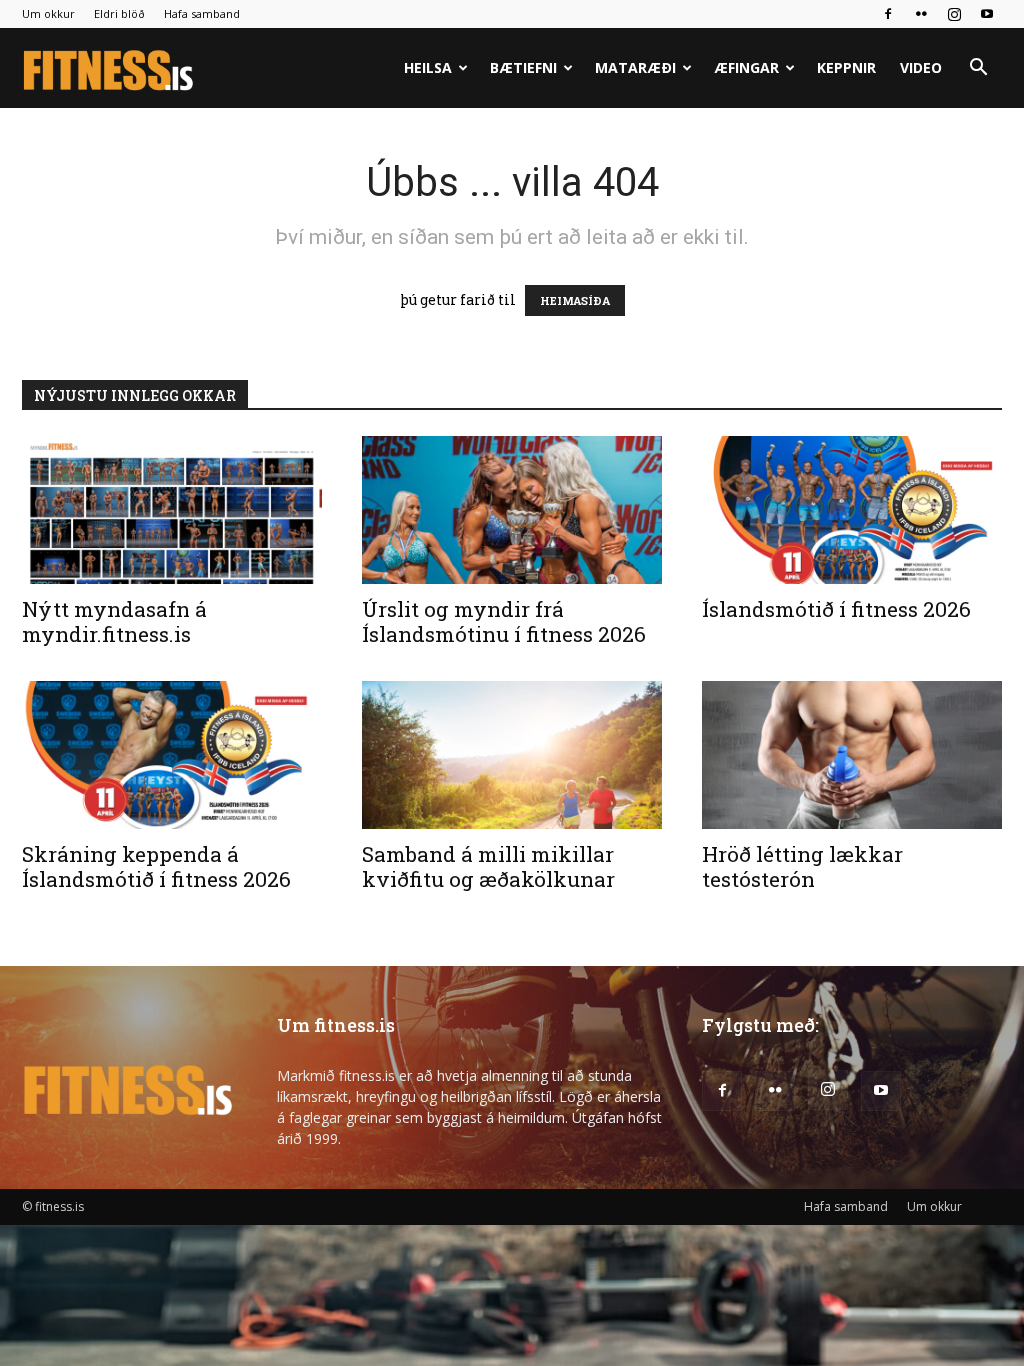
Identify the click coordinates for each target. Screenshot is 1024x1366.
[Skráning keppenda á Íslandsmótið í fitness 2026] (172, 755)
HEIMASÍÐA (575, 300)
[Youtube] (987, 14)
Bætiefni (523, 67)
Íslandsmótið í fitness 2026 (836, 609)
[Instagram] (954, 14)
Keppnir (846, 67)
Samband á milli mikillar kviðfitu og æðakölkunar (488, 866)
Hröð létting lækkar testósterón (802, 866)
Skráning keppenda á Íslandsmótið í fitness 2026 (156, 866)
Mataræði (635, 67)
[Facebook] (888, 14)
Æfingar (746, 67)
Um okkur (48, 13)
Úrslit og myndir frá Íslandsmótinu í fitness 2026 (504, 621)
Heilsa (428, 67)
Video (921, 67)
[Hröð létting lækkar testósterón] (852, 755)
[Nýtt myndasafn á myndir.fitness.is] (172, 510)
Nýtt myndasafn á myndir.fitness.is (114, 621)
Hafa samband (202, 13)
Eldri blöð (119, 13)
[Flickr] (921, 14)
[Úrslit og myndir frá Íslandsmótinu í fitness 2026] (512, 510)
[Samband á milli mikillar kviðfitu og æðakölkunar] (512, 755)
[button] (978, 69)
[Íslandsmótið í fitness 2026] (852, 510)
